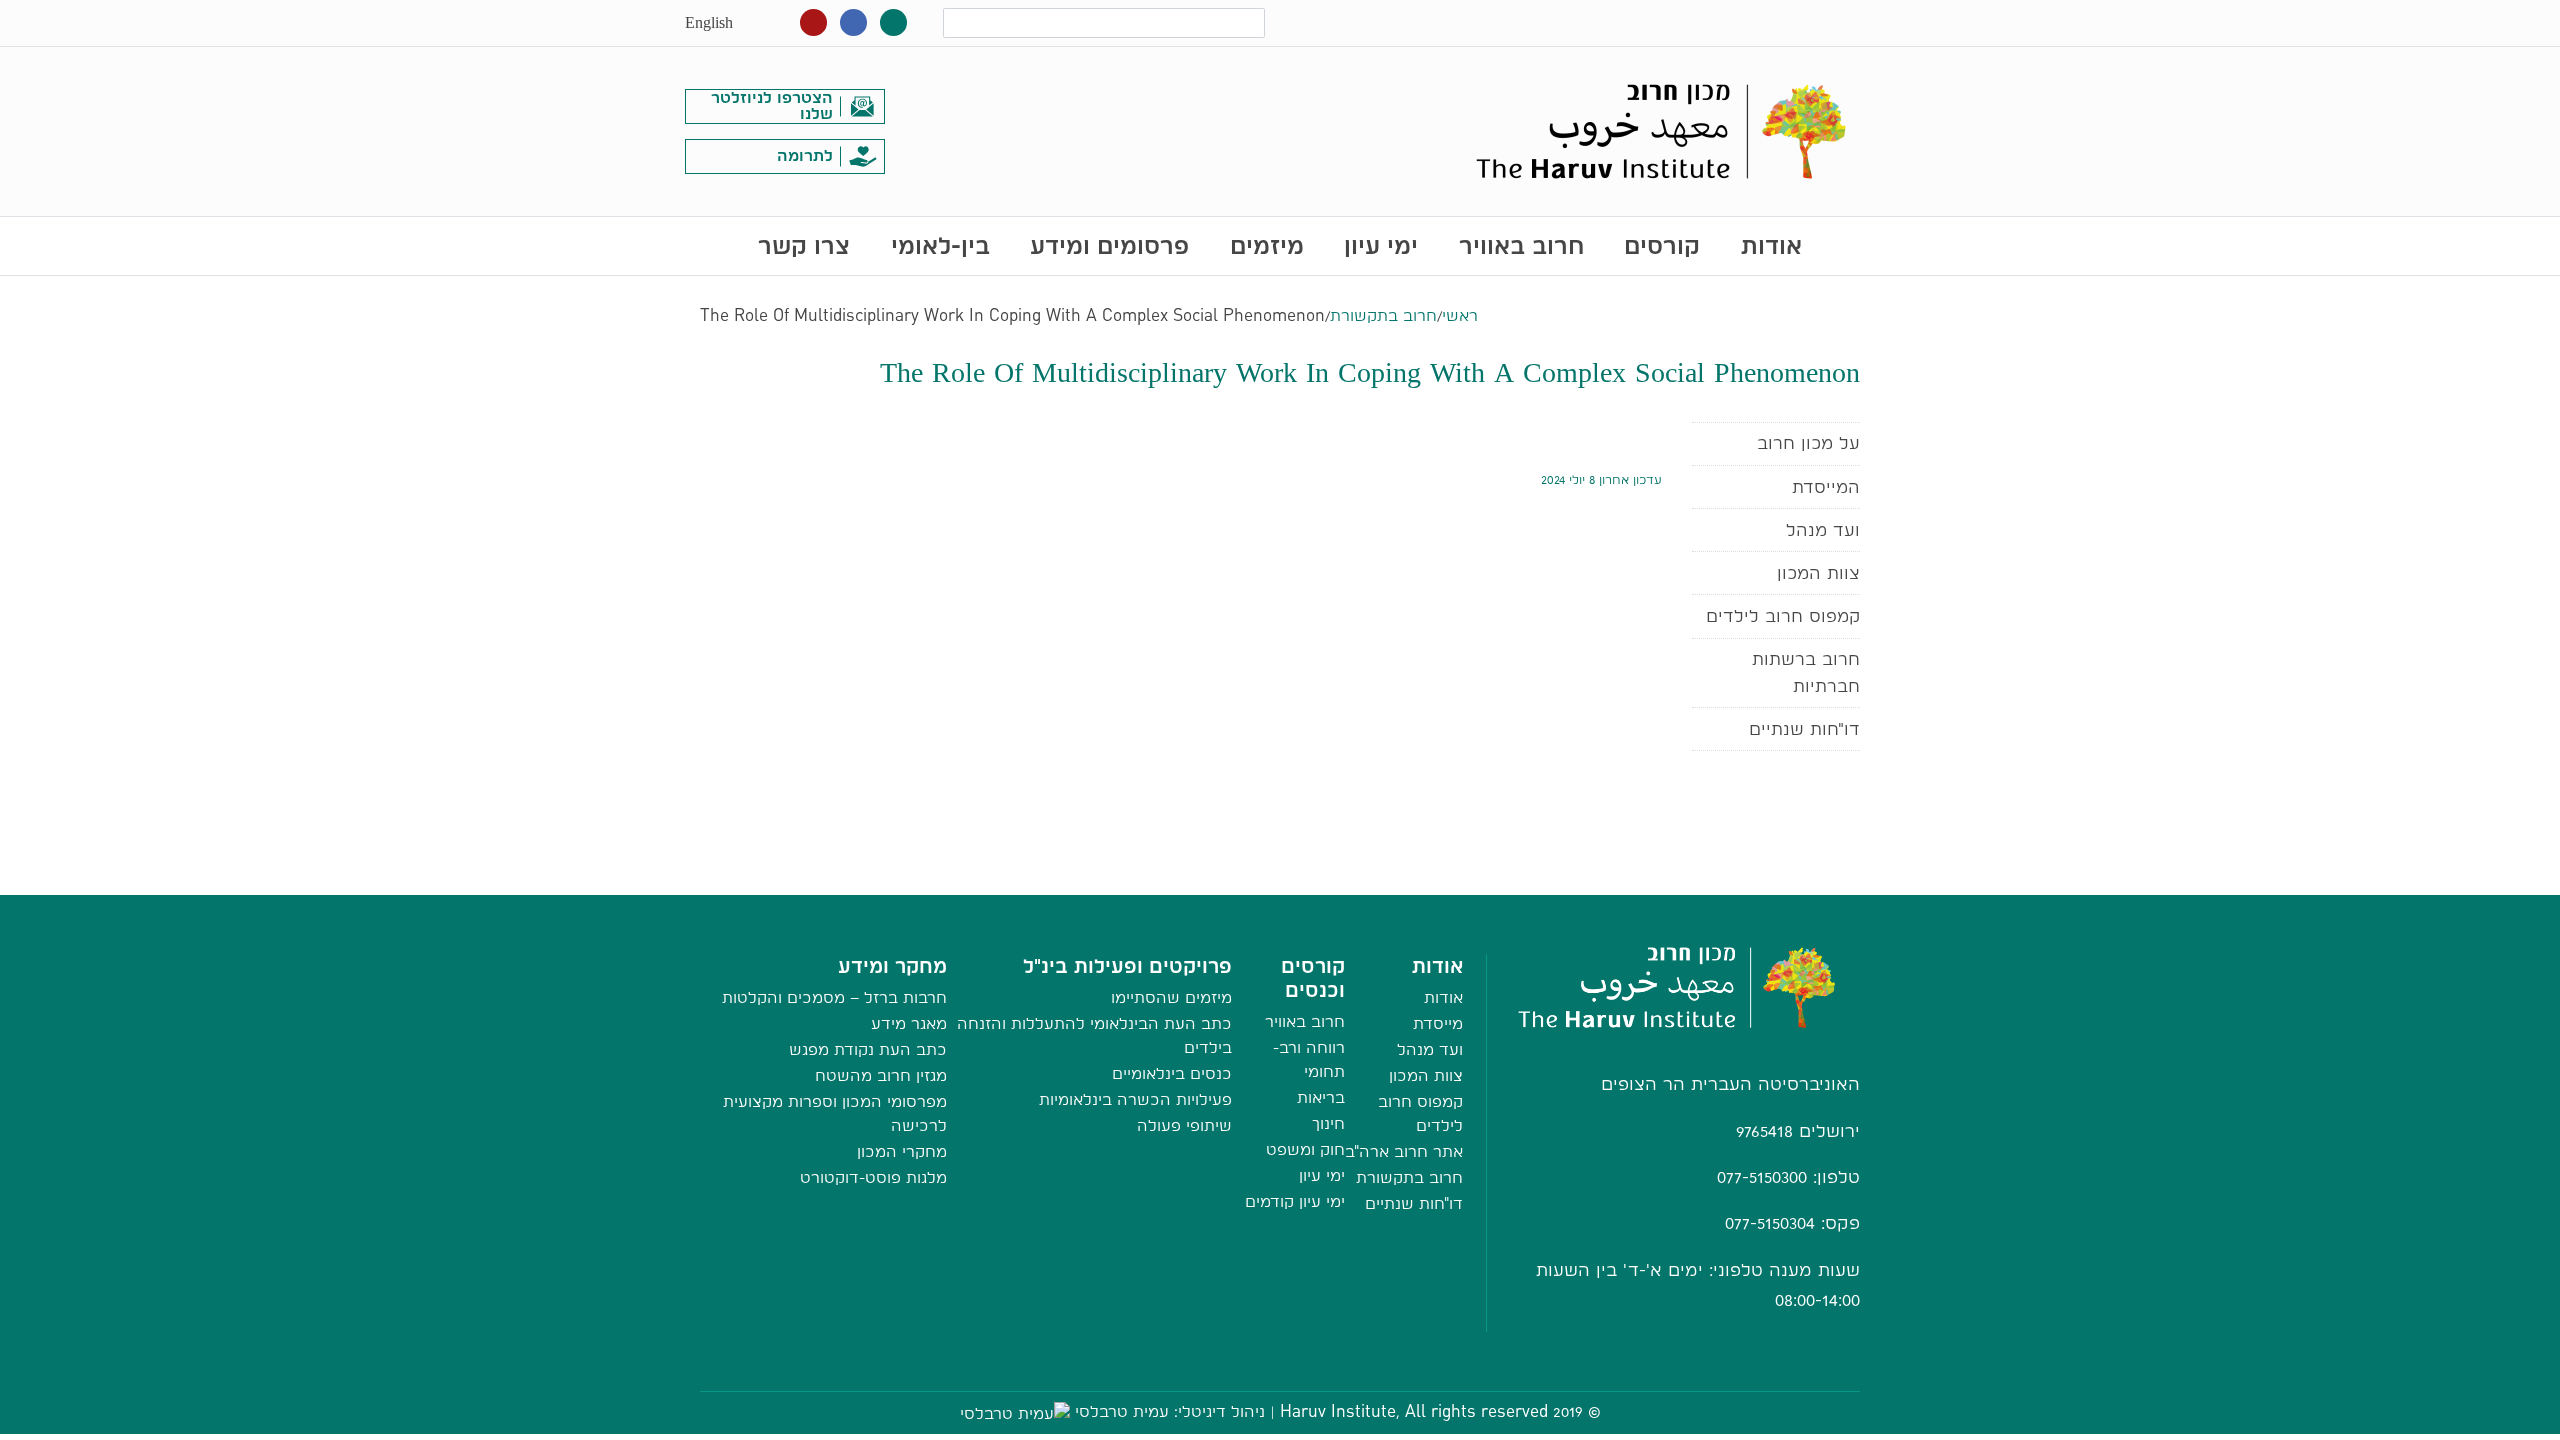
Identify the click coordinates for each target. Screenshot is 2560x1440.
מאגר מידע (909, 1023)
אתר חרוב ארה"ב (1404, 1151)
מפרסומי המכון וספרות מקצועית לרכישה (835, 1113)
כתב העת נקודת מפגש (868, 1049)
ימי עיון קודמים (1295, 1201)
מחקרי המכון (902, 1151)
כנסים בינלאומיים (1172, 1073)
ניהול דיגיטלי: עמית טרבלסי (1170, 1411)
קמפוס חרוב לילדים (1783, 615)
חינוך (1328, 1123)
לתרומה (805, 155)
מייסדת (1438, 1023)
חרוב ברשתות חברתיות (1806, 671)
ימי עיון (1381, 245)
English (709, 22)
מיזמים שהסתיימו (1171, 997)
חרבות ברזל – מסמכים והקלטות (834, 997)
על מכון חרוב (1808, 442)
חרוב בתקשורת (1383, 315)
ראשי (1460, 315)
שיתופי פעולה (1184, 1125)
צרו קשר (804, 245)
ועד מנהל (1823, 529)
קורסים (1662, 245)
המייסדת (1826, 486)
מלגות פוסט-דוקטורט (873, 1177)
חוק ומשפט (1305, 1149)
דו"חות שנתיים (1804, 728)
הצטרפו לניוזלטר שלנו (772, 105)
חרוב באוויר (1521, 245)
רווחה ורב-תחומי (1309, 1059)
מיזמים (1267, 245)
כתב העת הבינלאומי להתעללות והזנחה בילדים (1094, 1035)
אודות (1771, 245)
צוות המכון (1818, 572)
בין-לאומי (940, 245)
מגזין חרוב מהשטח (881, 1075)
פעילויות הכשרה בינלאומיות (1135, 1099)
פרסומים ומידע (1109, 245)
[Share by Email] (1280, 874)
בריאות (1321, 1097)
